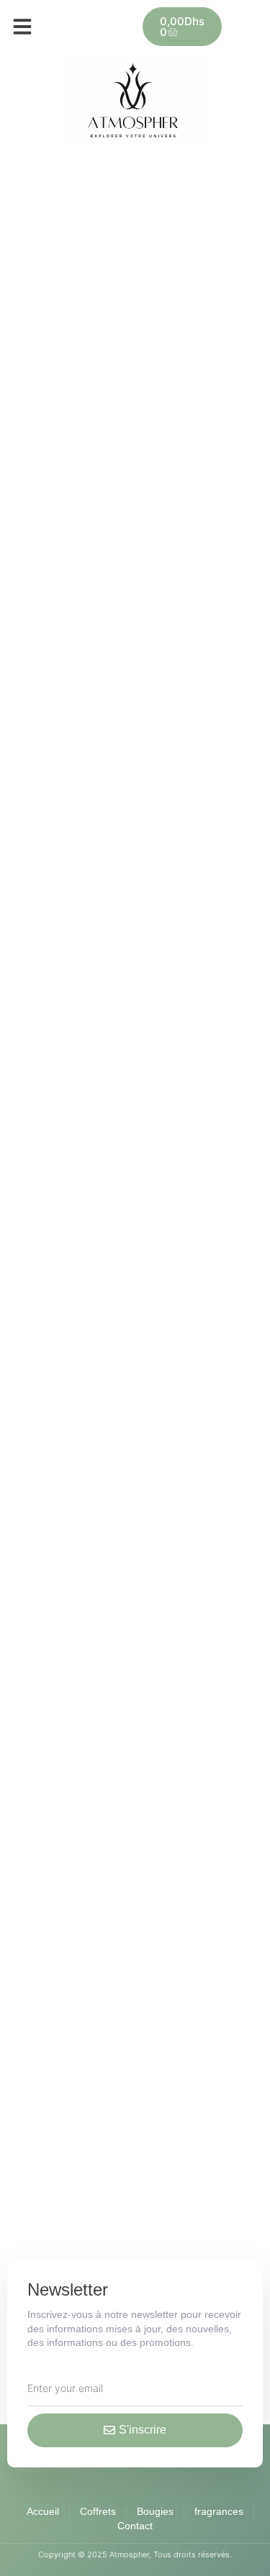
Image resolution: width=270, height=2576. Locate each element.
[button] (22, 27)
